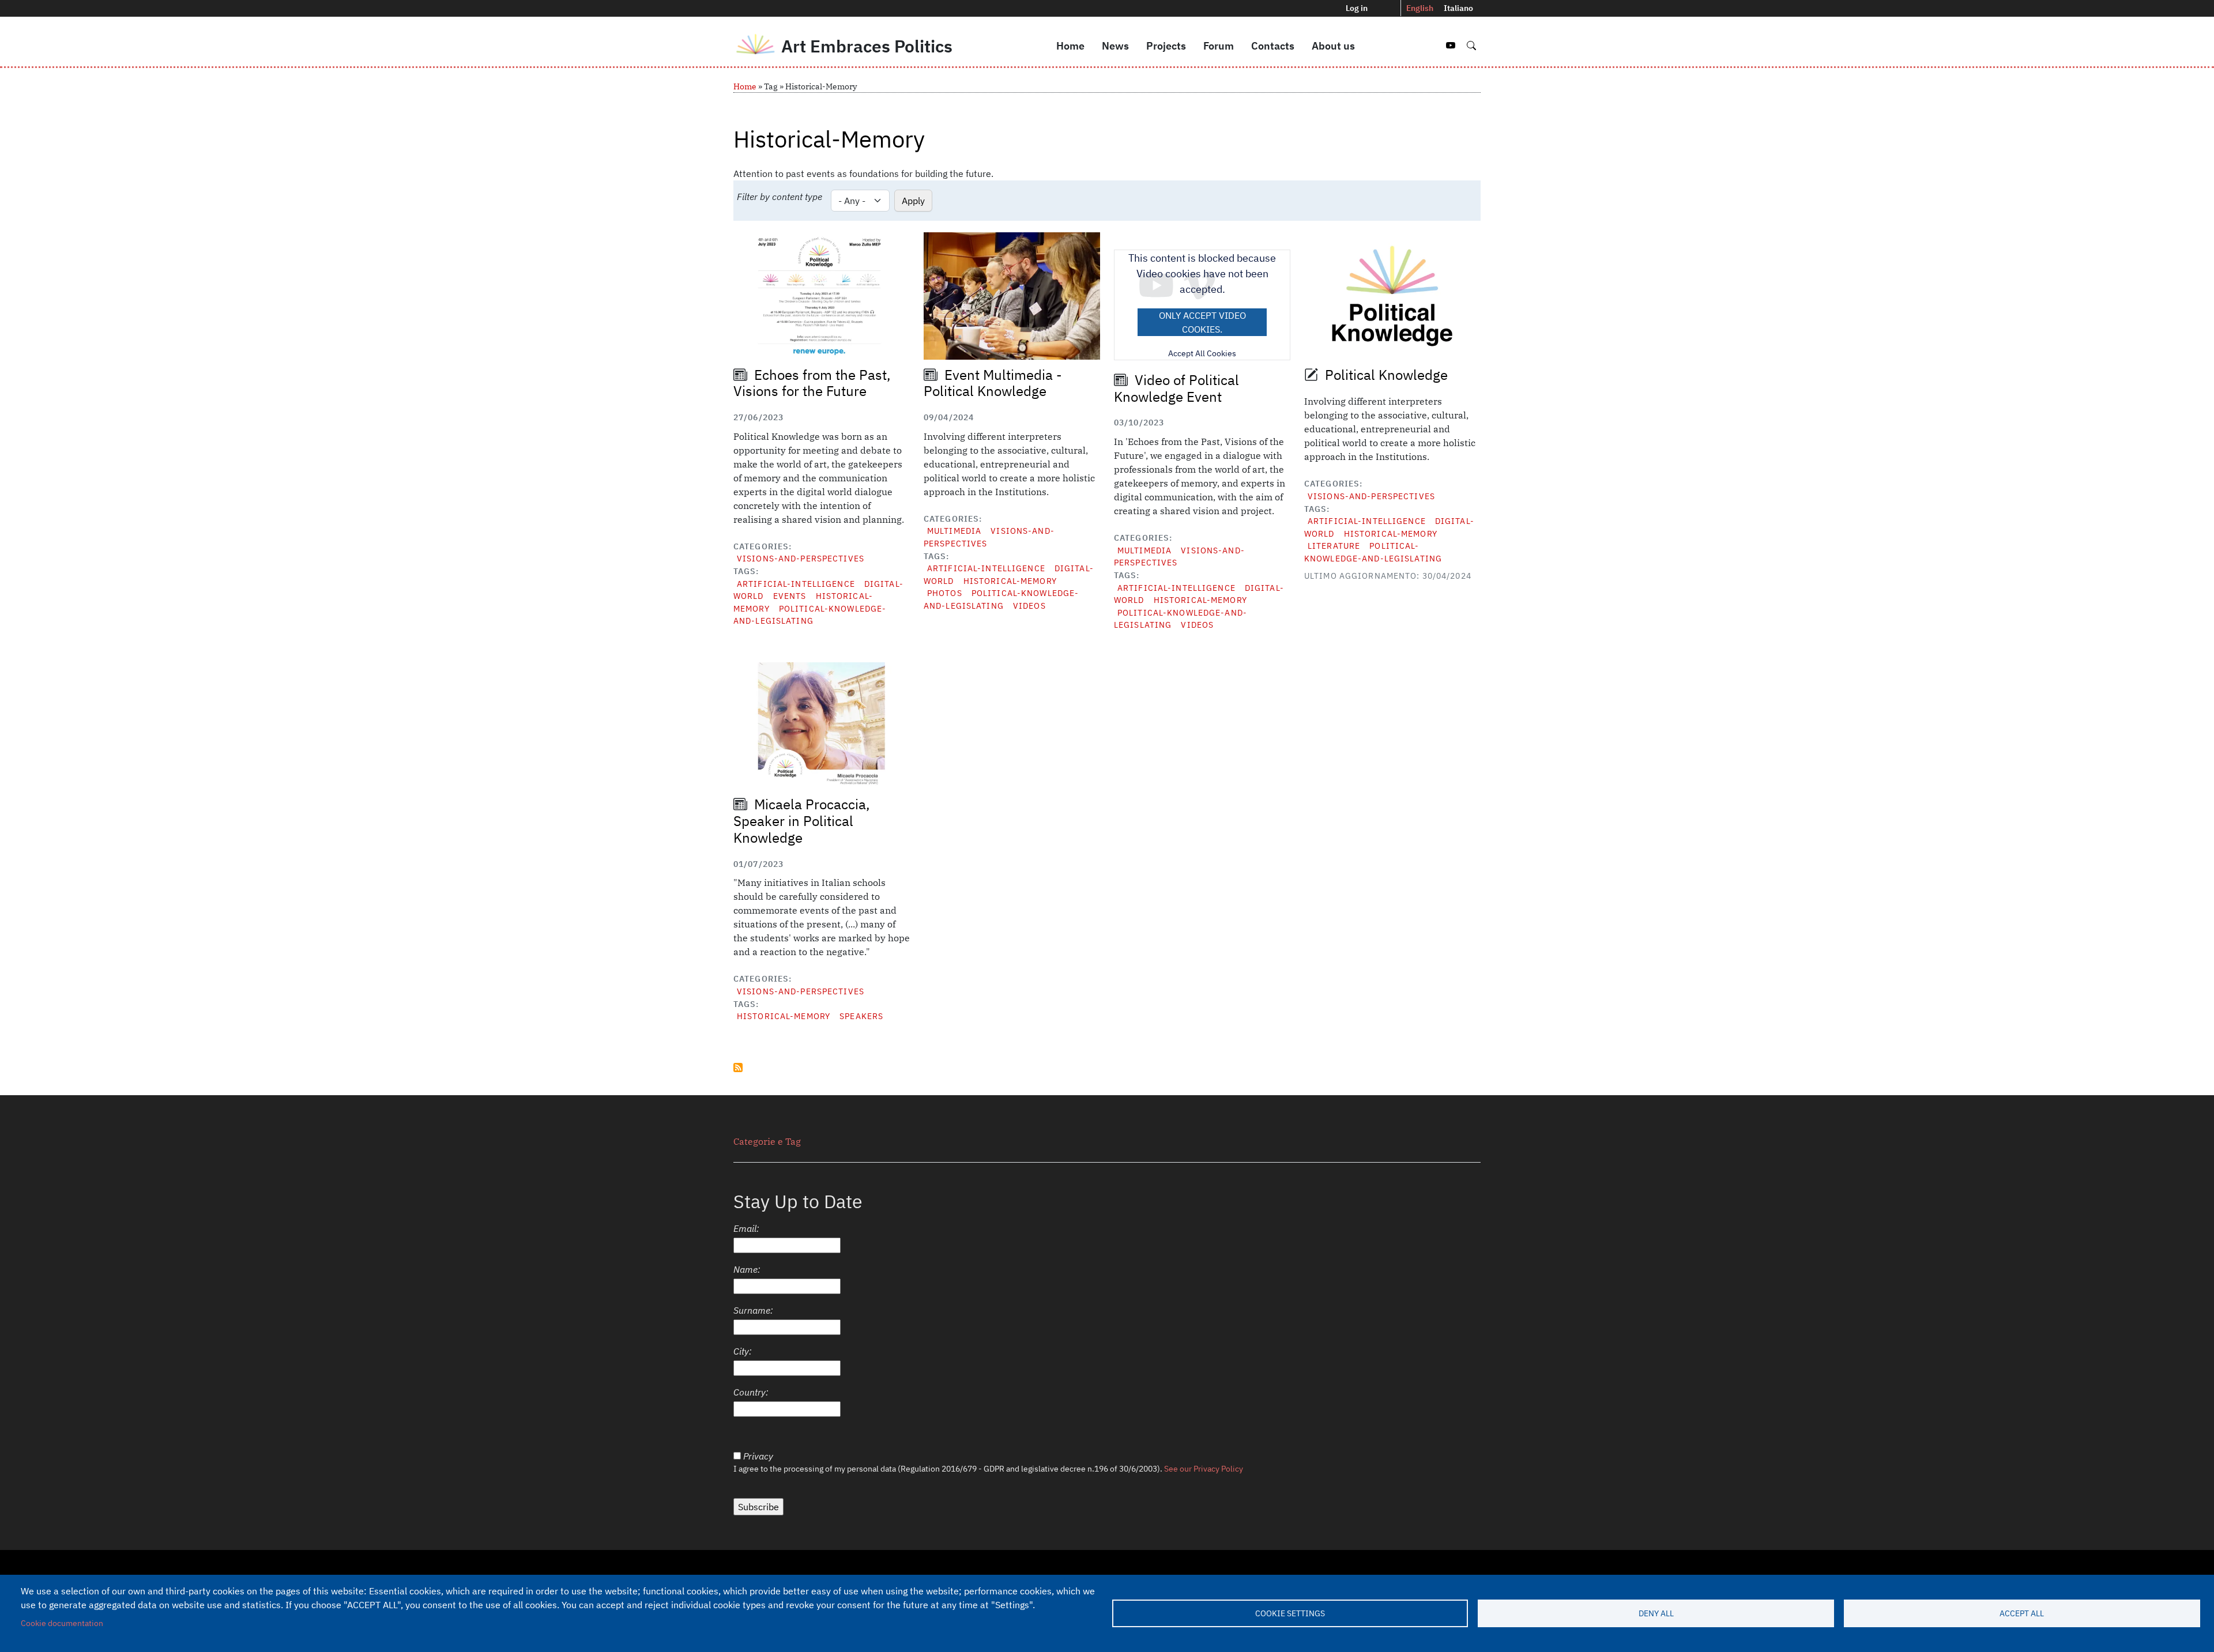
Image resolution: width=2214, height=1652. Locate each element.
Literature (1334, 546)
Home (1070, 46)
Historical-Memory (1010, 581)
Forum (1219, 46)
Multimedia (954, 531)
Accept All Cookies (1202, 353)
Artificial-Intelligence (796, 584)
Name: (747, 1269)
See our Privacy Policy (1204, 1469)
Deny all (1656, 1613)
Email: (746, 1228)
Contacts (1273, 46)
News (1115, 46)
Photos (945, 593)
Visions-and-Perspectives (801, 558)
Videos (1029, 606)
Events (790, 596)
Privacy (758, 1456)
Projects (1166, 46)
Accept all (2022, 1613)
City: (743, 1351)
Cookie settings (1290, 1613)
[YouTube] (1452, 46)
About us (1333, 46)
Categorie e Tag (767, 1141)
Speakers (861, 1016)
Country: (751, 1392)
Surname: (753, 1310)
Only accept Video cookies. (1202, 322)
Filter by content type (780, 197)
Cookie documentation (62, 1623)
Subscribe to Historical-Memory (738, 1068)
